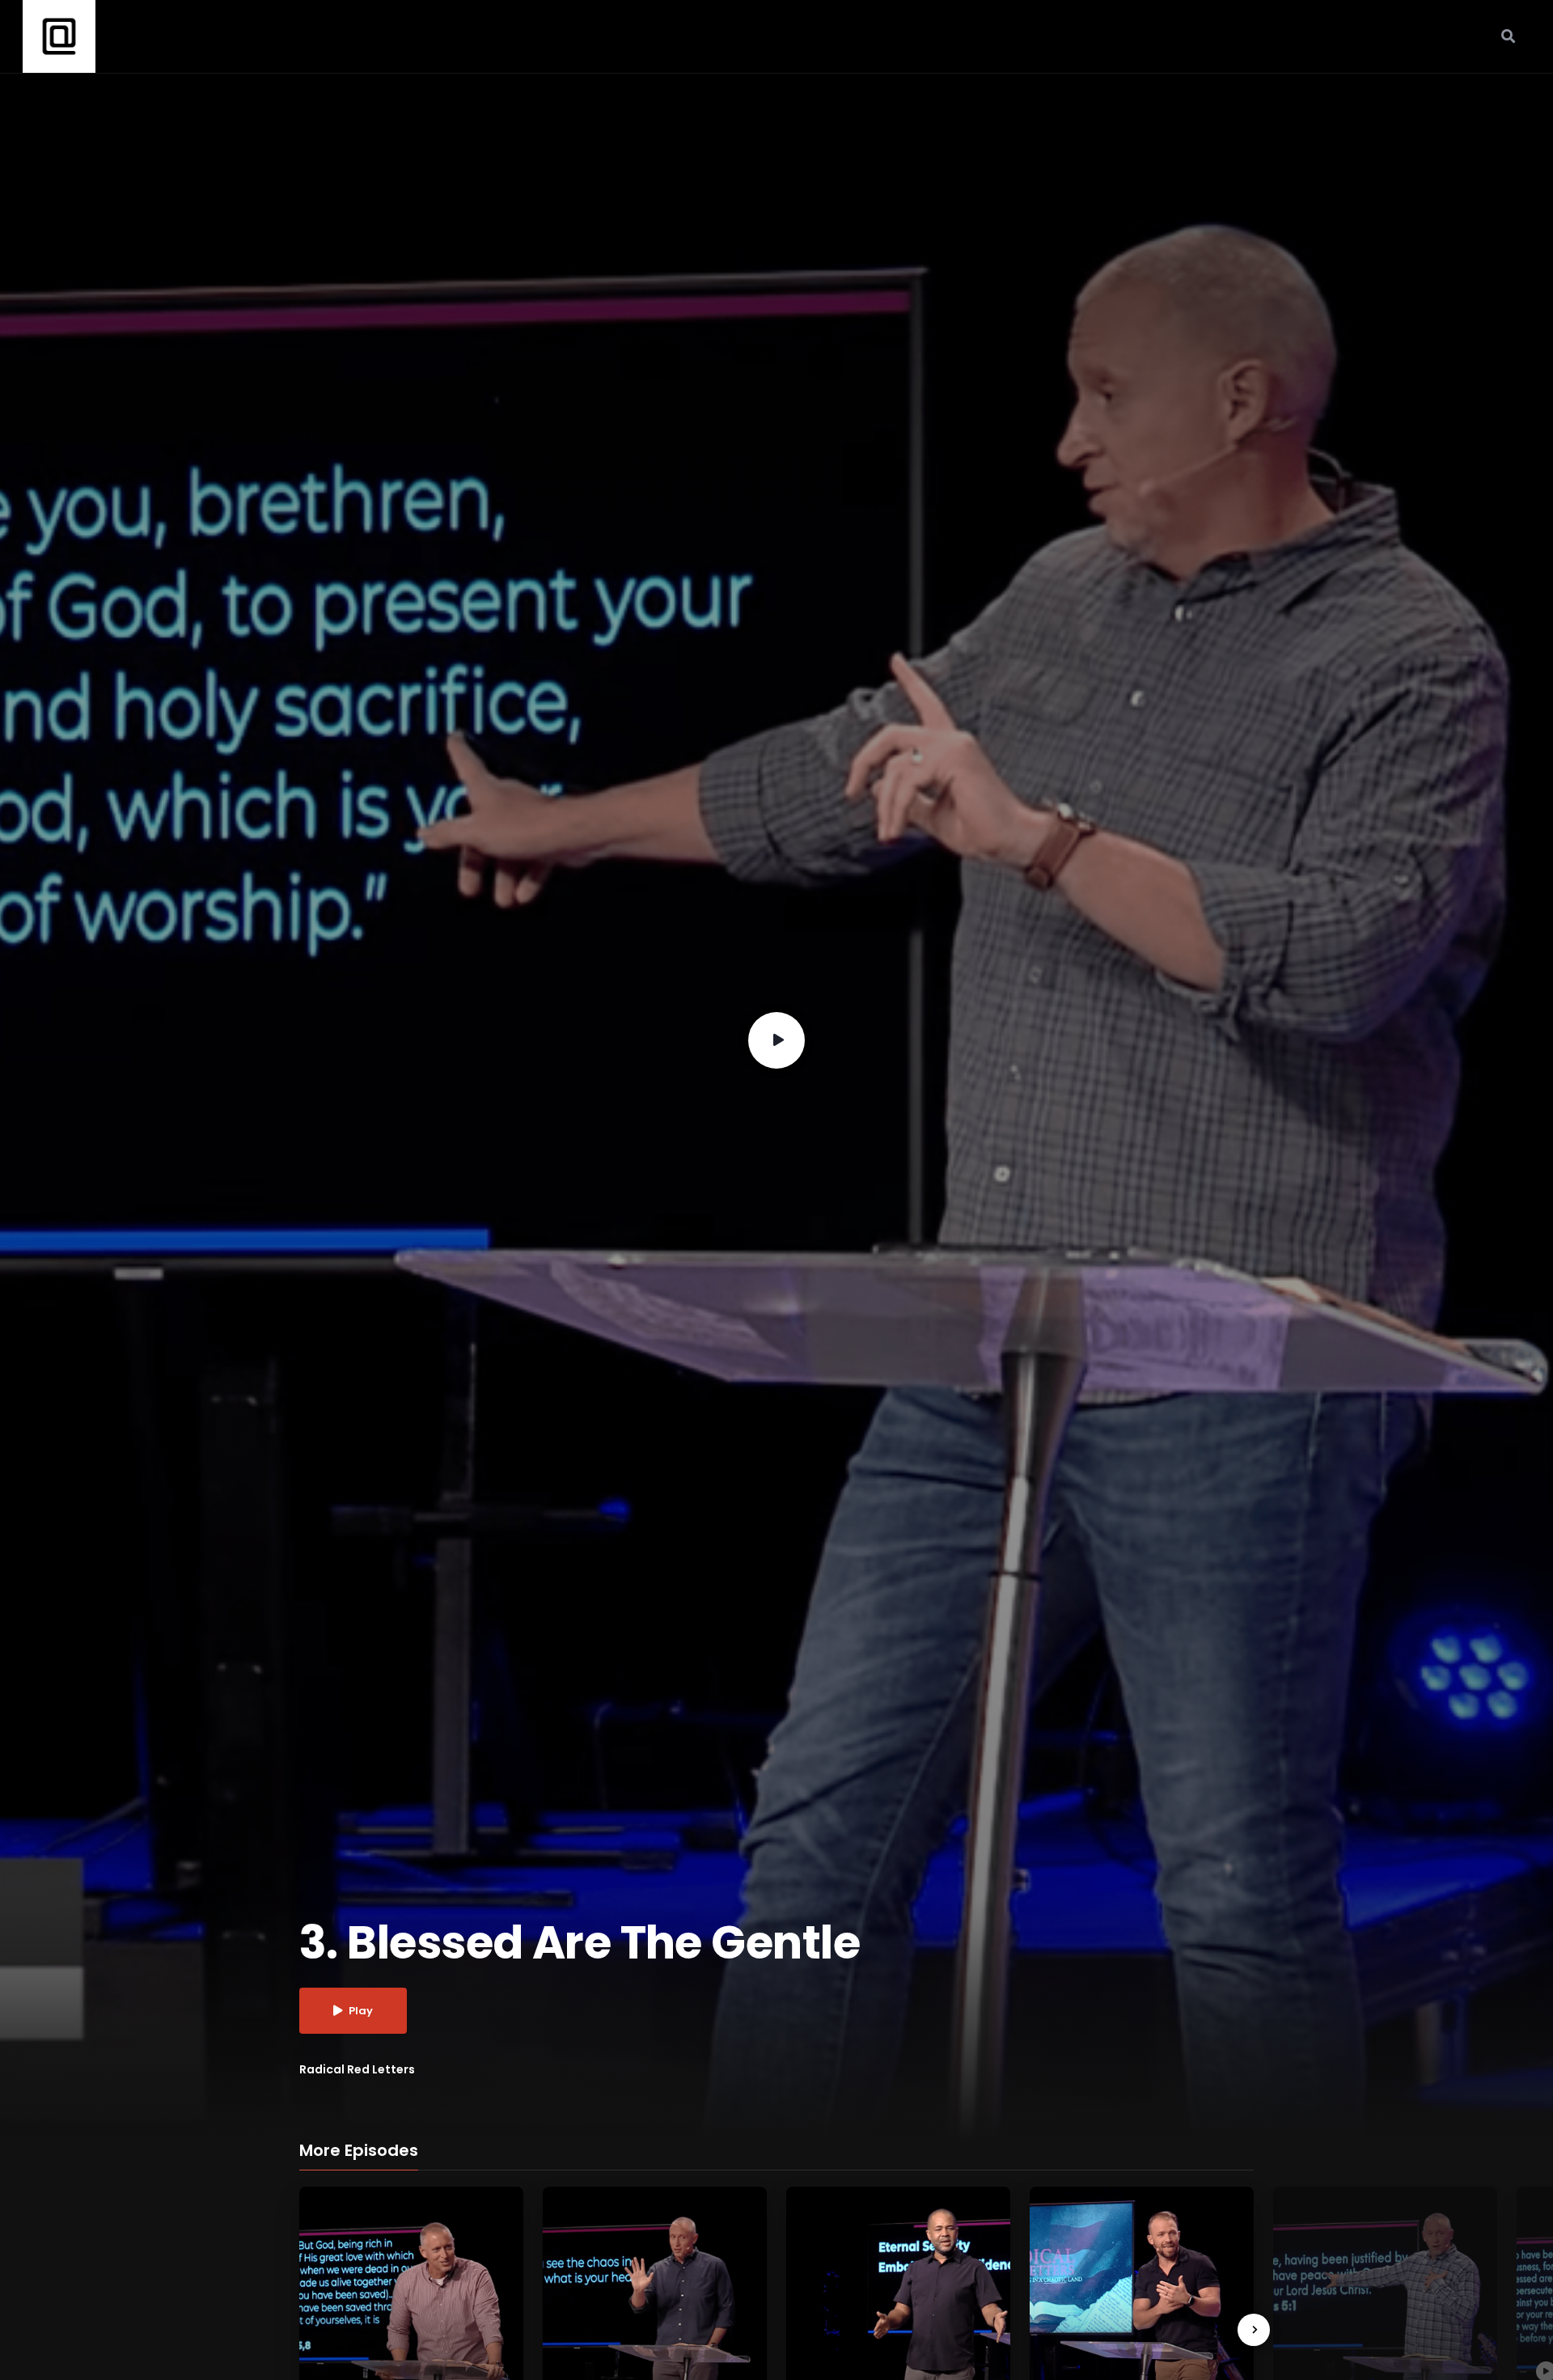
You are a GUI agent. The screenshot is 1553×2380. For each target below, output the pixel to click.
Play (361, 2011)
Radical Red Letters (357, 2069)
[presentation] (1254, 2330)
